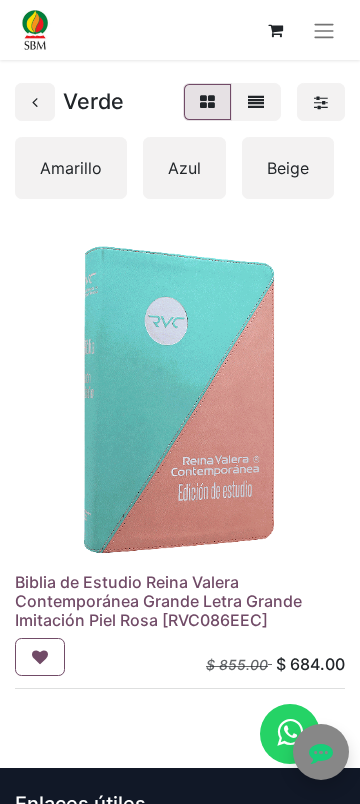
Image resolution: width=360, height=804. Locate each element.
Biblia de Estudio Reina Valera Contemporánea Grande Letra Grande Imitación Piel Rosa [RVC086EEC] (158, 601)
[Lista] (256, 102)
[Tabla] (207, 102)
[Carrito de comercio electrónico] (275, 30)
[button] (40, 657)
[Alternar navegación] (324, 30)
